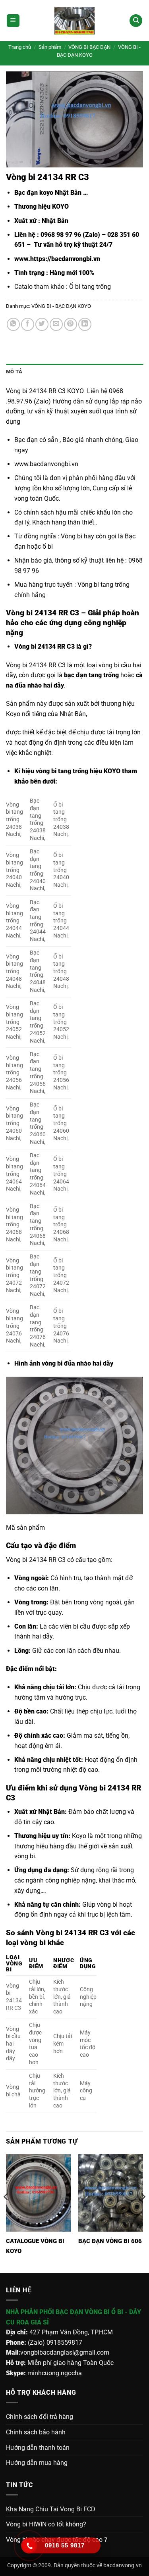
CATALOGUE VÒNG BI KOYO (35, 2246)
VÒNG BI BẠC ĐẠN (89, 47)
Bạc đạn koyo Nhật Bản (48, 193)
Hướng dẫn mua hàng (37, 2463)
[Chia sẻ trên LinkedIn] (85, 324)
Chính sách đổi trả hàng (40, 2417)
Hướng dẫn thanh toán (38, 2448)
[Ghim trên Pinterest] (71, 324)
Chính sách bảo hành (36, 2432)
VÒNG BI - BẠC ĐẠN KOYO (61, 306)
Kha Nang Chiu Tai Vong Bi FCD (51, 2509)
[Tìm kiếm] (136, 21)
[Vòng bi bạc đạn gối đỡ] (75, 21)
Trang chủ (20, 47)
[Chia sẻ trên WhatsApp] (13, 324)
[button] (13, 21)
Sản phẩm (50, 47)
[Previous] (6, 2213)
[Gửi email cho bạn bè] (56, 324)
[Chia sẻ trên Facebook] (28, 324)
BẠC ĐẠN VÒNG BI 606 (110, 2241)
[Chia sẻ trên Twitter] (42, 324)
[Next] (143, 2213)
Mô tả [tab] (14, 372)
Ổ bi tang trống (90, 287)
